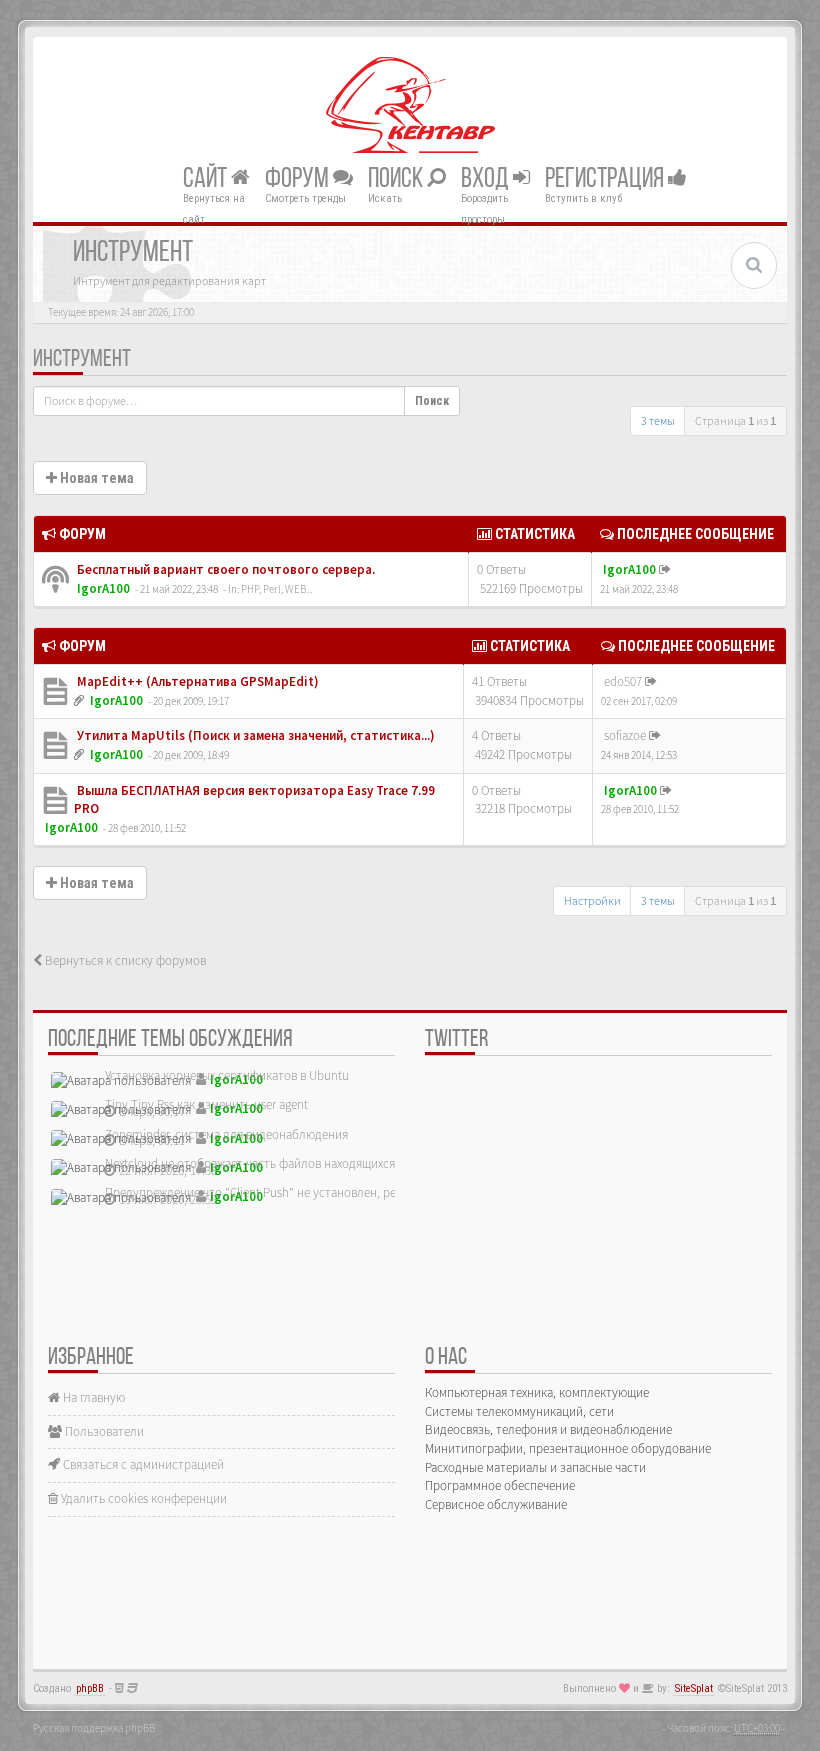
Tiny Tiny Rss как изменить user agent (206, 1104)
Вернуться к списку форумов (124, 960)
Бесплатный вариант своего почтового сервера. (224, 569)
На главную (92, 1397)
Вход (487, 179)
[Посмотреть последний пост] (665, 569)
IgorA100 (103, 588)
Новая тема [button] (95, 478)
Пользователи (103, 1431)
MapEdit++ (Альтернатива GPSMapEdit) (196, 681)
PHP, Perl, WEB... (276, 589)
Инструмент (82, 360)
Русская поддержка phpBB (94, 1728)
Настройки (592, 900)
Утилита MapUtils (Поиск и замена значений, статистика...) (254, 735)
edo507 (623, 681)
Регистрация (606, 179)
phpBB (90, 1688)
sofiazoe (625, 735)
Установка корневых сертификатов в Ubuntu (227, 1075)
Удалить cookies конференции (142, 1498)
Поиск (397, 179)
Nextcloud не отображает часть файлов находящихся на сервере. (283, 1163)
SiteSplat (694, 1688)
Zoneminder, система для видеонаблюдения (226, 1134)
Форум (299, 179)
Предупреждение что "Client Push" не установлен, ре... (255, 1192)
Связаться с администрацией (142, 1464)
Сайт (207, 179)
